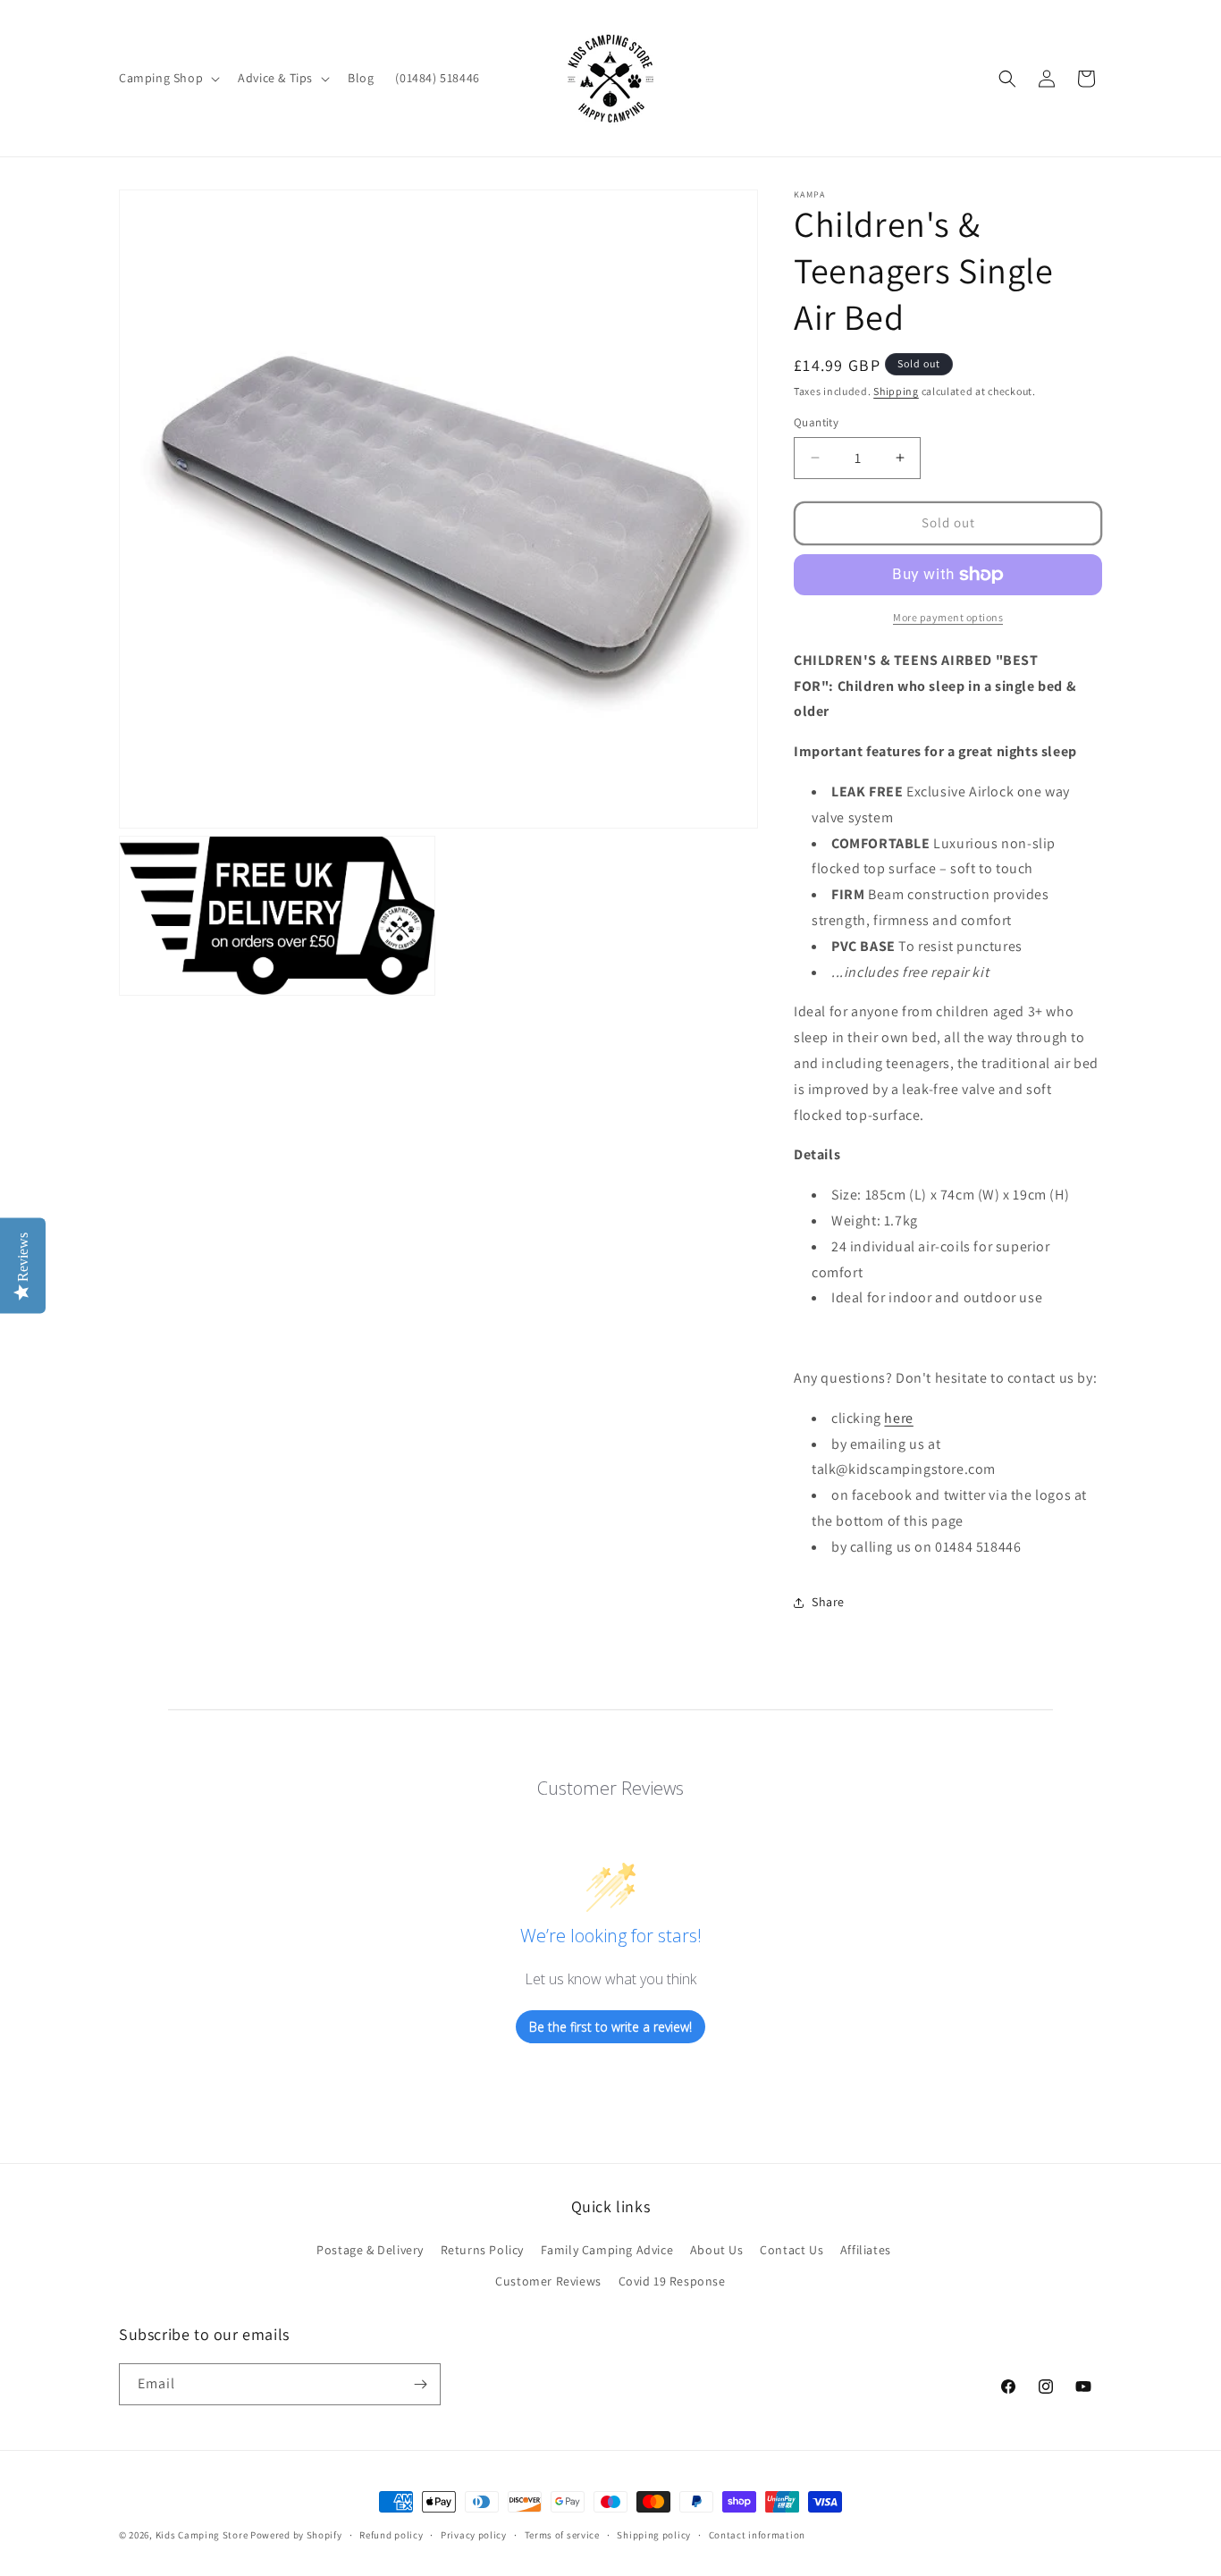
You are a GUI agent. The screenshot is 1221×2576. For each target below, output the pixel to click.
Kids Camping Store (202, 2535)
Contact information (757, 2535)
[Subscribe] (420, 2384)
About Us (717, 2250)
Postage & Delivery (370, 2250)
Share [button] (828, 1602)
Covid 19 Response (672, 2281)
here (898, 1418)
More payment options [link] (948, 617)
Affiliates (866, 2250)
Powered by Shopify (296, 2535)
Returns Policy (482, 2250)
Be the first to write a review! (610, 2026)
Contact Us (792, 2250)
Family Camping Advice (607, 2250)
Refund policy (391, 2535)
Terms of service (562, 2535)
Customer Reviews (548, 2281)
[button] (168, 78)
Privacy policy (474, 2535)
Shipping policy (654, 2535)
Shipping (896, 391)
